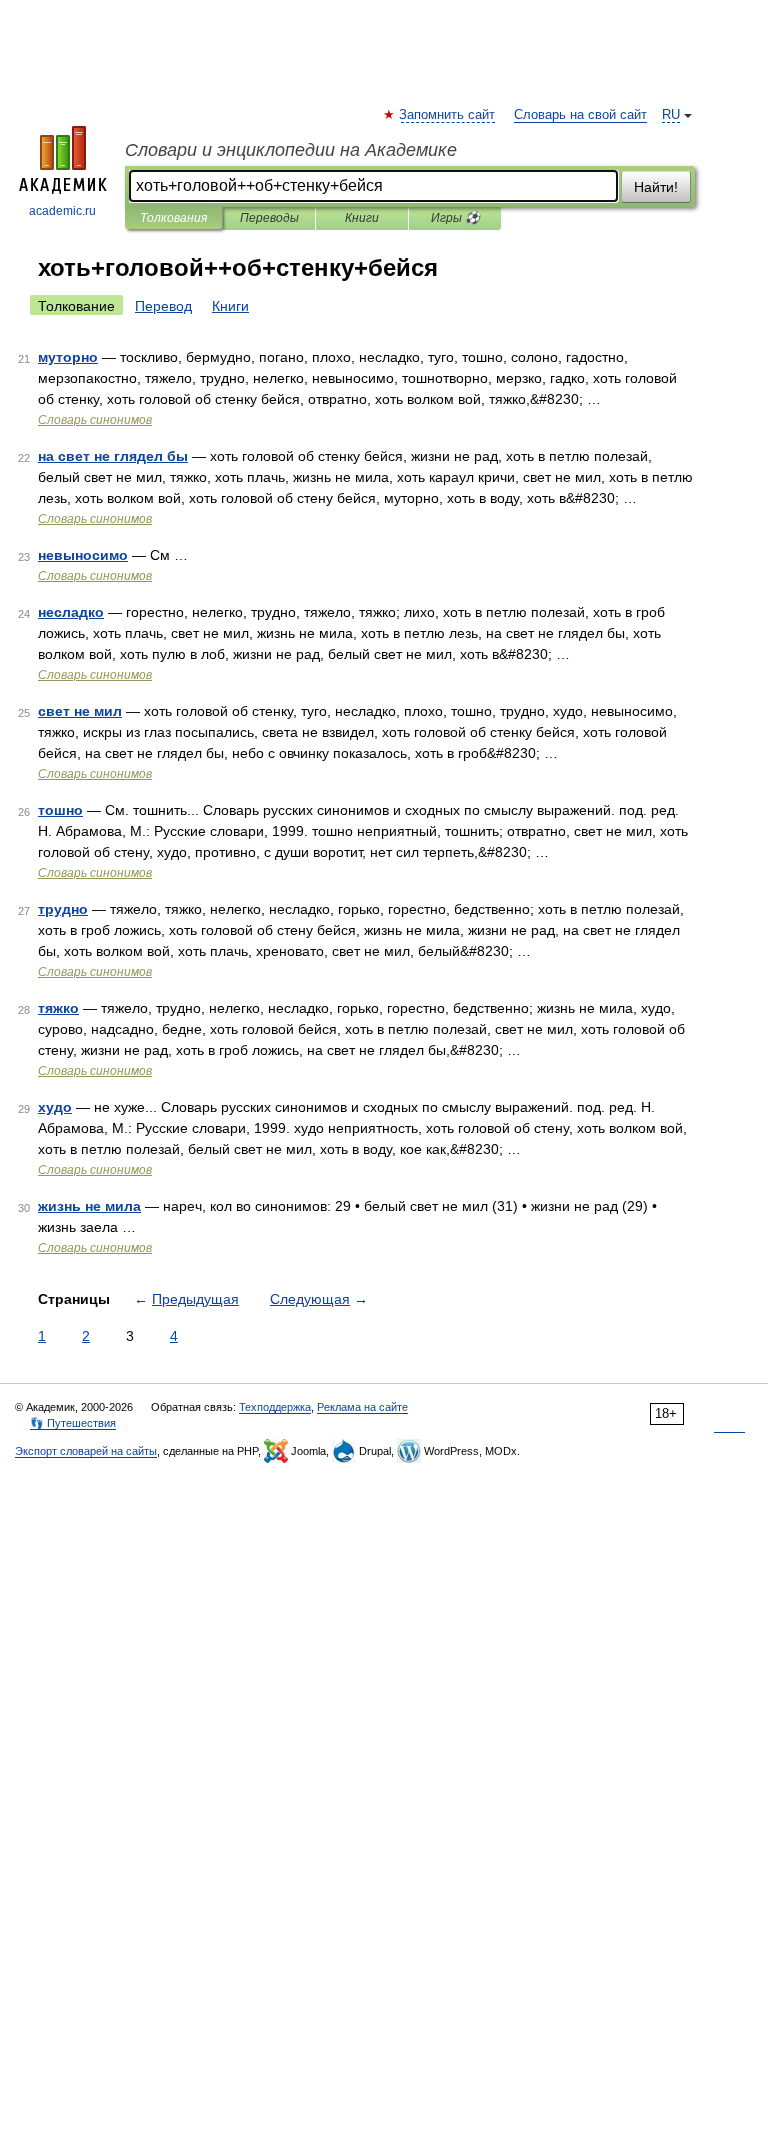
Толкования (173, 218)
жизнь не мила (89, 1206)
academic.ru (62, 211)
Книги (362, 218)
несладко (71, 612)
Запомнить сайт (448, 115)
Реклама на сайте (362, 1407)
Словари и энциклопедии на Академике (291, 150)
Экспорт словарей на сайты (86, 1451)
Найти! (656, 187)
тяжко (58, 1008)
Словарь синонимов (95, 420)
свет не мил (80, 711)
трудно (63, 909)
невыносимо (83, 555)
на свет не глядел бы (113, 456)
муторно (68, 357)
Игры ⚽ (455, 218)
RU (671, 115)
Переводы (269, 218)
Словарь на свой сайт (580, 115)
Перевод (163, 306)
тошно (60, 810)
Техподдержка (275, 1407)
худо (55, 1107)
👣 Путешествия (73, 1423)
